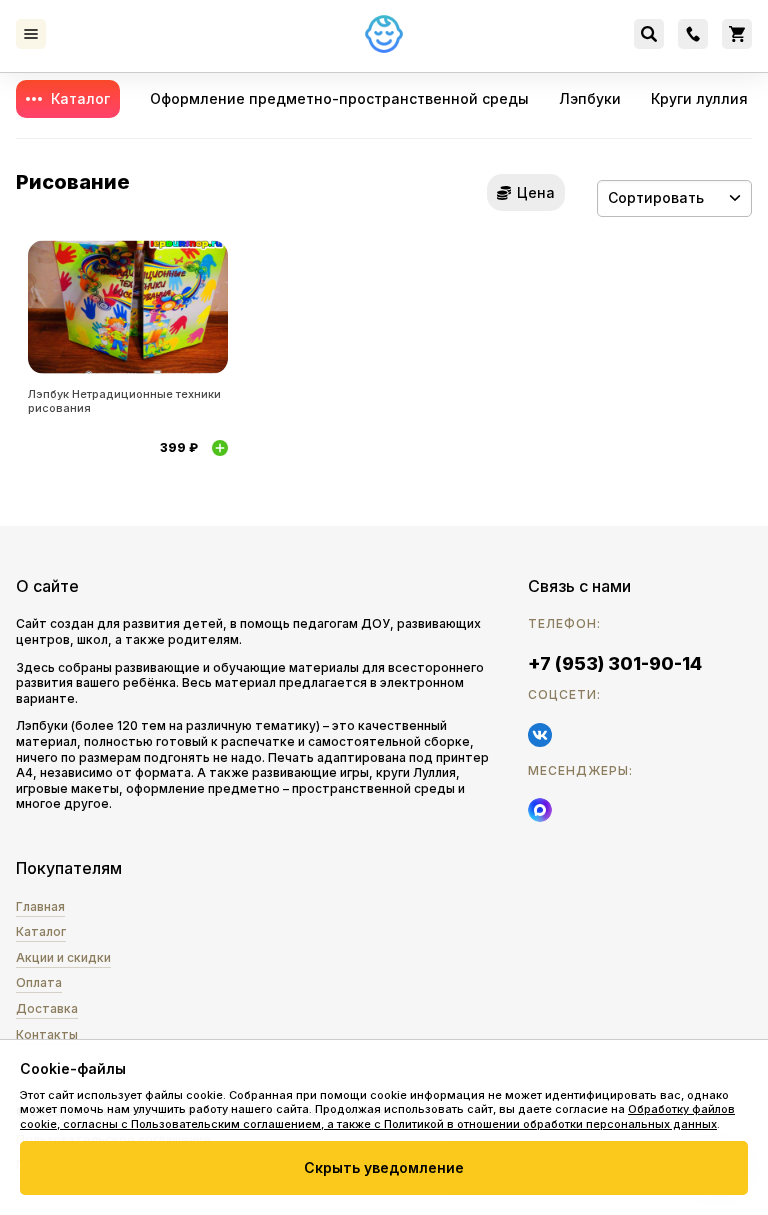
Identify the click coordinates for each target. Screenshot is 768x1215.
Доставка (47, 1008)
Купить (220, 448)
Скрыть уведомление (384, 1167)
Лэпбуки (590, 98)
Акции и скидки (63, 957)
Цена (536, 192)
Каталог (80, 98)
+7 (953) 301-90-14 (615, 663)
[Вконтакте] (540, 735)
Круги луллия (699, 98)
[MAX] (540, 810)
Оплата (39, 982)
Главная (40, 906)
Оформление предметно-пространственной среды (339, 98)
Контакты (47, 1034)
